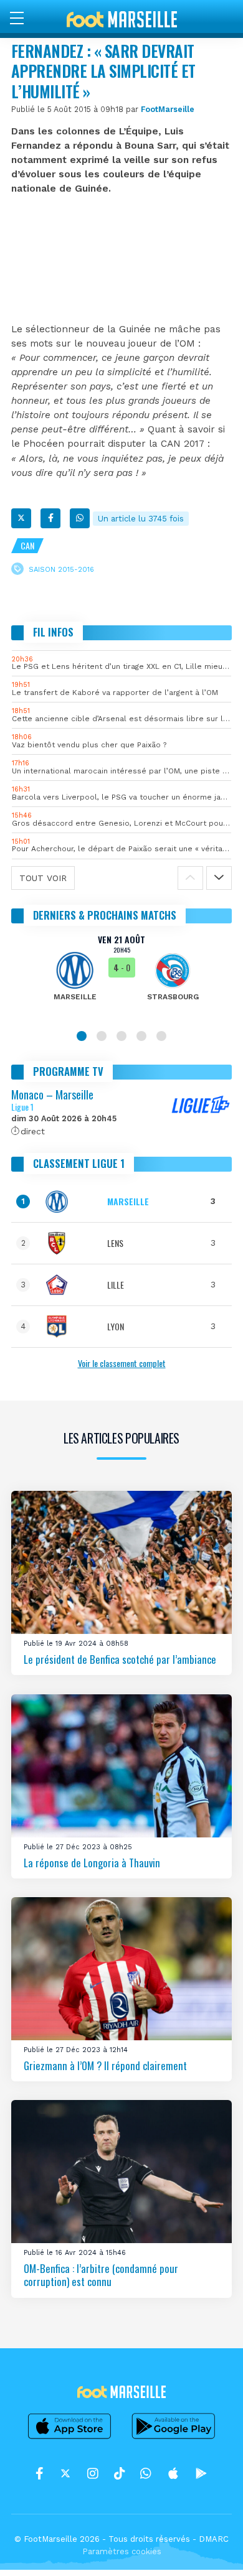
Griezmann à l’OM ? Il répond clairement (105, 2065)
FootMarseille (168, 109)
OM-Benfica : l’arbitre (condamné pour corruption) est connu (101, 2275)
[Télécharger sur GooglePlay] (174, 2438)
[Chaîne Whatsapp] (146, 2473)
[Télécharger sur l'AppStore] (70, 2438)
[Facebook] (50, 518)
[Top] (209, 2549)
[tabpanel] (121, 976)
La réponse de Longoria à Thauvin (92, 1862)
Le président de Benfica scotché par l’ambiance (120, 1659)
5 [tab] (161, 1036)
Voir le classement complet (122, 1363)
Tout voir (43, 878)
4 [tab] (141, 1036)
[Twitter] (21, 518)
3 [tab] (121, 1036)
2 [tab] (102, 1036)
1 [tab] (82, 1036)
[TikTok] (119, 2473)
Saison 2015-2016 (61, 570)
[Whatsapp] (80, 518)
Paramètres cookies (122, 2551)
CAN (27, 545)
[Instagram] (93, 2473)
